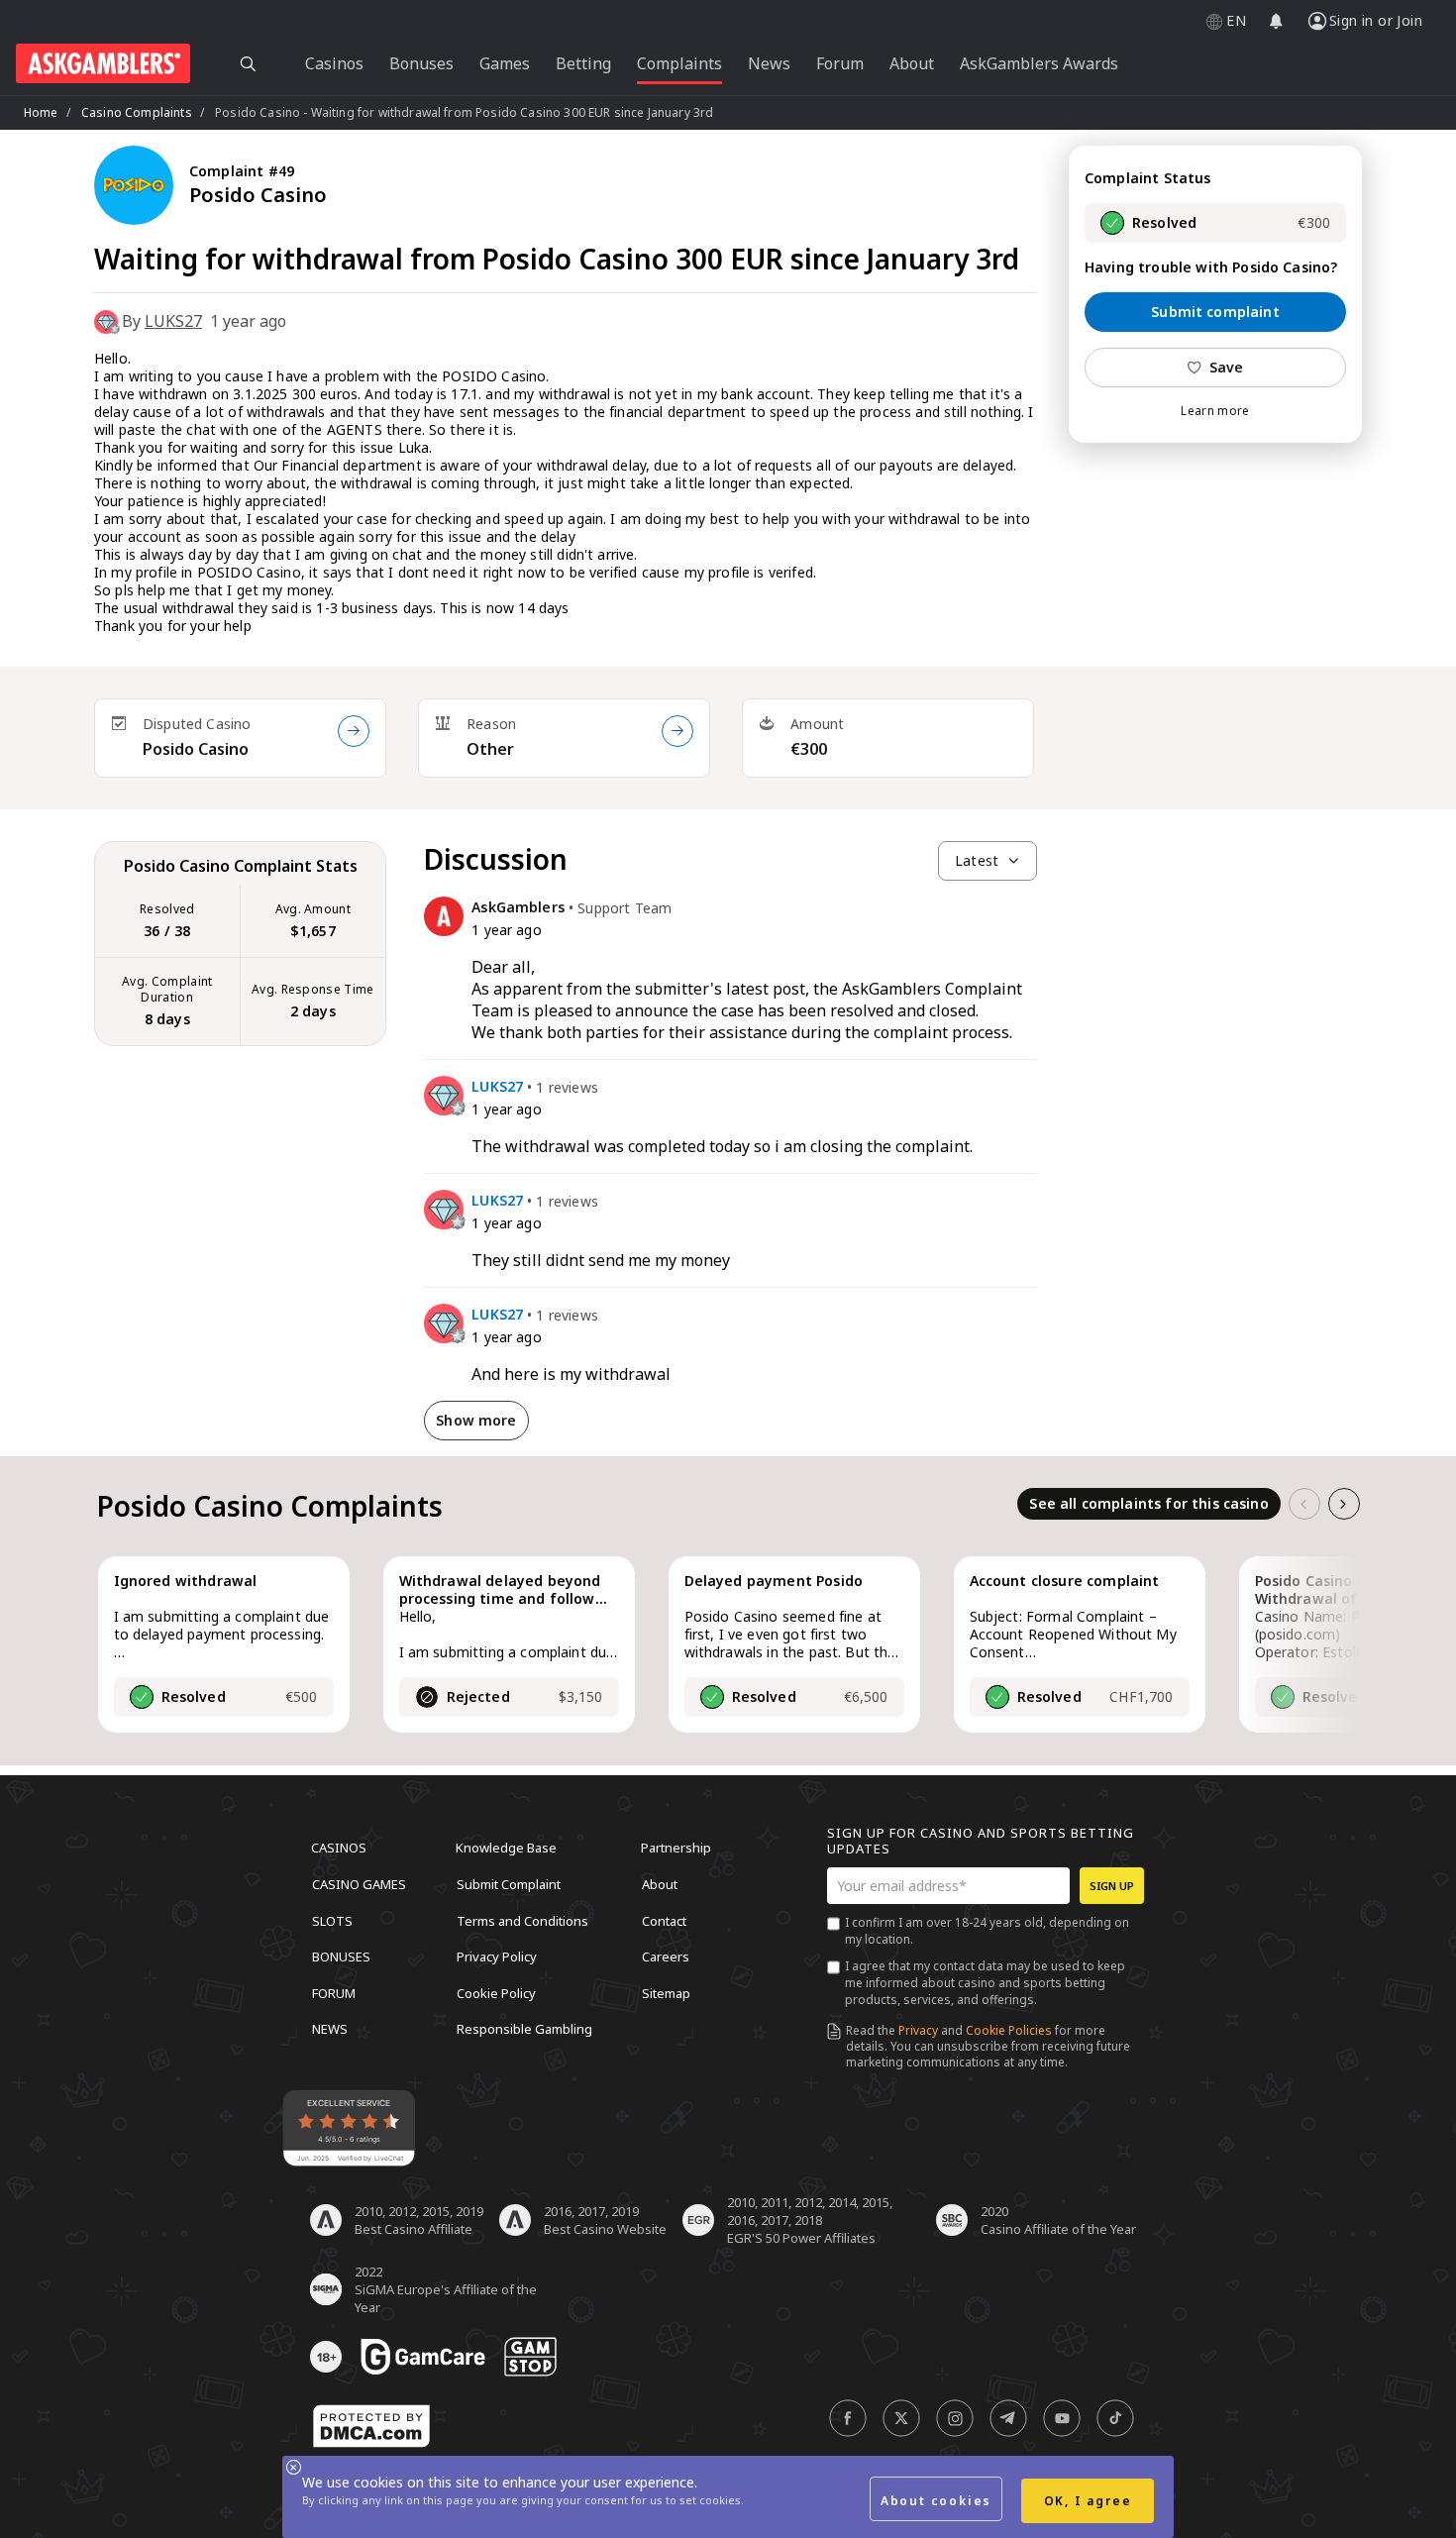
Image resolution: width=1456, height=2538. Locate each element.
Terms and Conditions (522, 1920)
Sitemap (666, 1992)
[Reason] (677, 731)
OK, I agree (1088, 2501)
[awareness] (423, 2357)
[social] (848, 2418)
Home (41, 112)
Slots (332, 1920)
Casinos (339, 1848)
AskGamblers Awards (1039, 63)
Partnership (676, 1848)
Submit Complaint (509, 1884)
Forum (334, 1992)
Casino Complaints (137, 112)
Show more (476, 1420)
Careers (666, 1956)
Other (490, 749)
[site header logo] (103, 63)
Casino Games (359, 1884)
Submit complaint (1215, 312)
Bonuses (341, 1956)
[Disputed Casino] (354, 731)
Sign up (1112, 1886)
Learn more (1215, 411)
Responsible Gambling (524, 2029)
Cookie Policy (496, 1992)
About (660, 1884)
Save (1227, 367)
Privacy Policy (497, 1956)
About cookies (936, 2501)
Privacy (918, 2030)
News (330, 2029)
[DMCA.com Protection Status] (371, 2426)
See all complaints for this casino (1148, 1503)
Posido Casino (196, 749)
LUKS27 (173, 321)
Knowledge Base (506, 1848)
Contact (664, 1920)
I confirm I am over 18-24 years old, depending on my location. (987, 1931)
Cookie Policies (1009, 2030)
